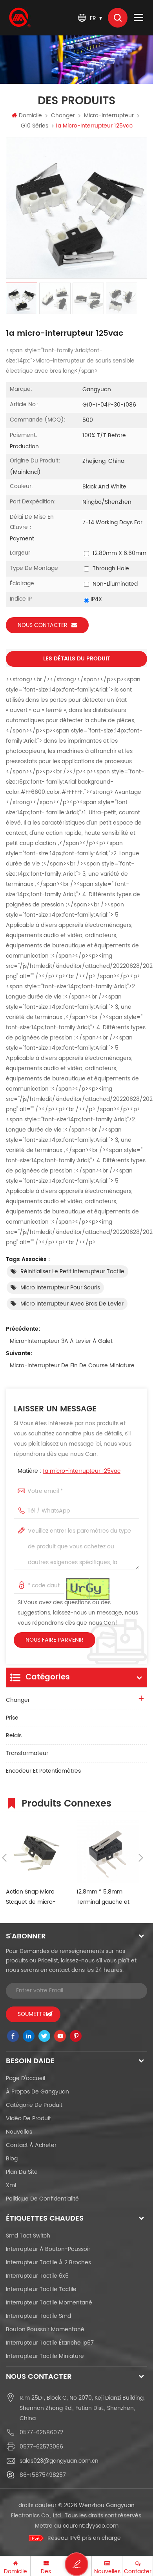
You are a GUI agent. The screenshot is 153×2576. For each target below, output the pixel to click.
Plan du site (22, 2172)
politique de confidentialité (42, 2199)
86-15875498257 (43, 2475)
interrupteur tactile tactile (41, 2289)
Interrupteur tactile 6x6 (37, 2276)
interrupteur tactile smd (38, 2316)
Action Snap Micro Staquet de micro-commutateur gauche (36, 1897)
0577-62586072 (41, 2433)
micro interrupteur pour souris (60, 1288)
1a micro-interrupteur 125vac (82, 1471)
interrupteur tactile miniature (45, 2356)
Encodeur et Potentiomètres (43, 1771)
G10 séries (35, 126)
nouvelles (19, 2132)
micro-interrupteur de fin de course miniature (72, 1366)
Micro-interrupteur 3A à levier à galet (61, 1341)
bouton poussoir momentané (45, 2329)
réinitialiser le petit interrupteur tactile (72, 1271)
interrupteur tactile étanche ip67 (50, 2343)
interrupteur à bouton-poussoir (48, 2249)
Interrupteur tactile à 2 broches (48, 2263)
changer (63, 116)
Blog (12, 2159)
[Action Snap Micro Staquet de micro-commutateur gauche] (37, 1851)
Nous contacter (43, 625)
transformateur (27, 1753)
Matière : (69, 1471)
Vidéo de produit (28, 2118)
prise (12, 1718)
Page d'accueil (25, 2078)
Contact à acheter (31, 2145)
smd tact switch (28, 2236)
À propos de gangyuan (37, 2092)
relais (14, 1736)
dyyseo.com (102, 2526)
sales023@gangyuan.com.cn (59, 2461)
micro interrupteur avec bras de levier (72, 1304)
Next (141, 1858)
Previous (4, 1858)
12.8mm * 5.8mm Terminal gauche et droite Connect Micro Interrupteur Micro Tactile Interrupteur (105, 1897)
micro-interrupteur (109, 116)
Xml (11, 2185)
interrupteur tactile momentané (49, 2303)
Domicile (30, 116)
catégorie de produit (34, 2105)
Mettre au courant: (77, 2526)
